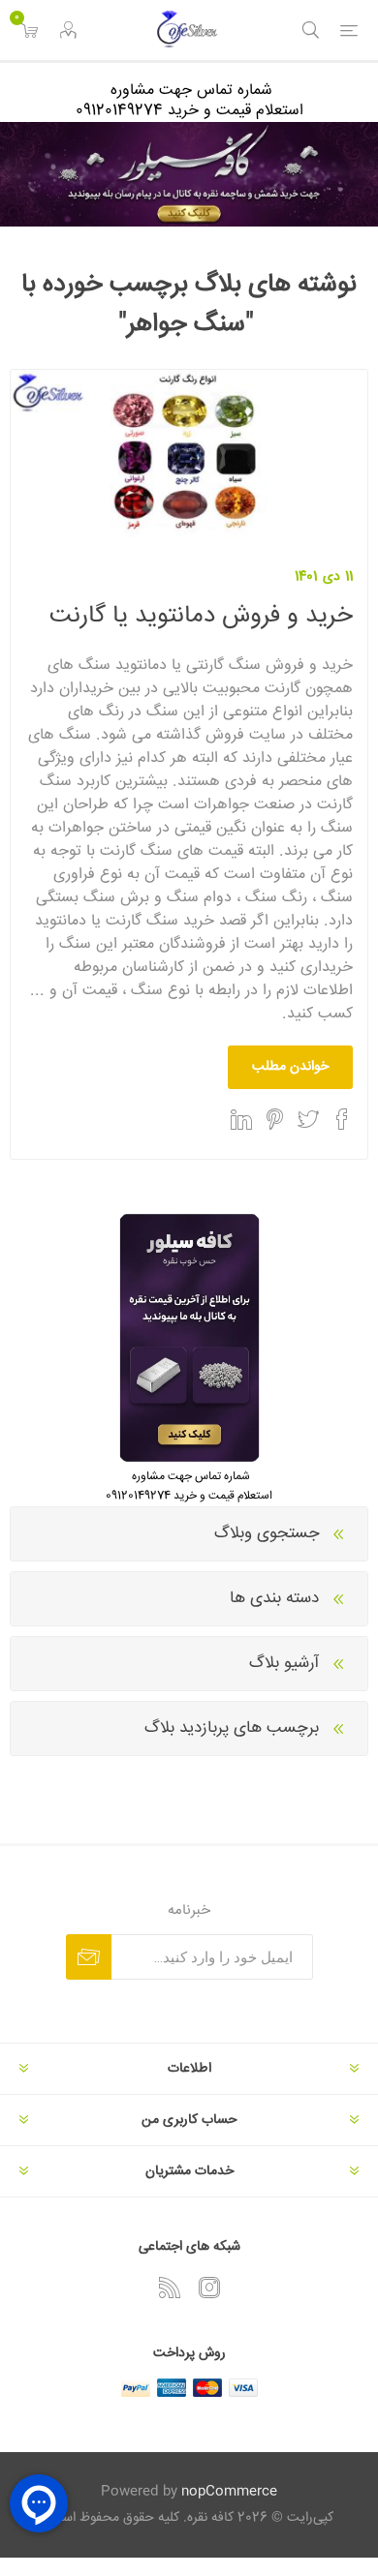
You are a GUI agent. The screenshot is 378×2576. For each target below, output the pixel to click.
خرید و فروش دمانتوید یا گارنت (201, 616)
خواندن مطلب (290, 1067)
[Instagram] (209, 2288)
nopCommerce (229, 2492)
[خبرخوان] (170, 2288)
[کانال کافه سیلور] (189, 174)
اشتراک (89, 1957)
